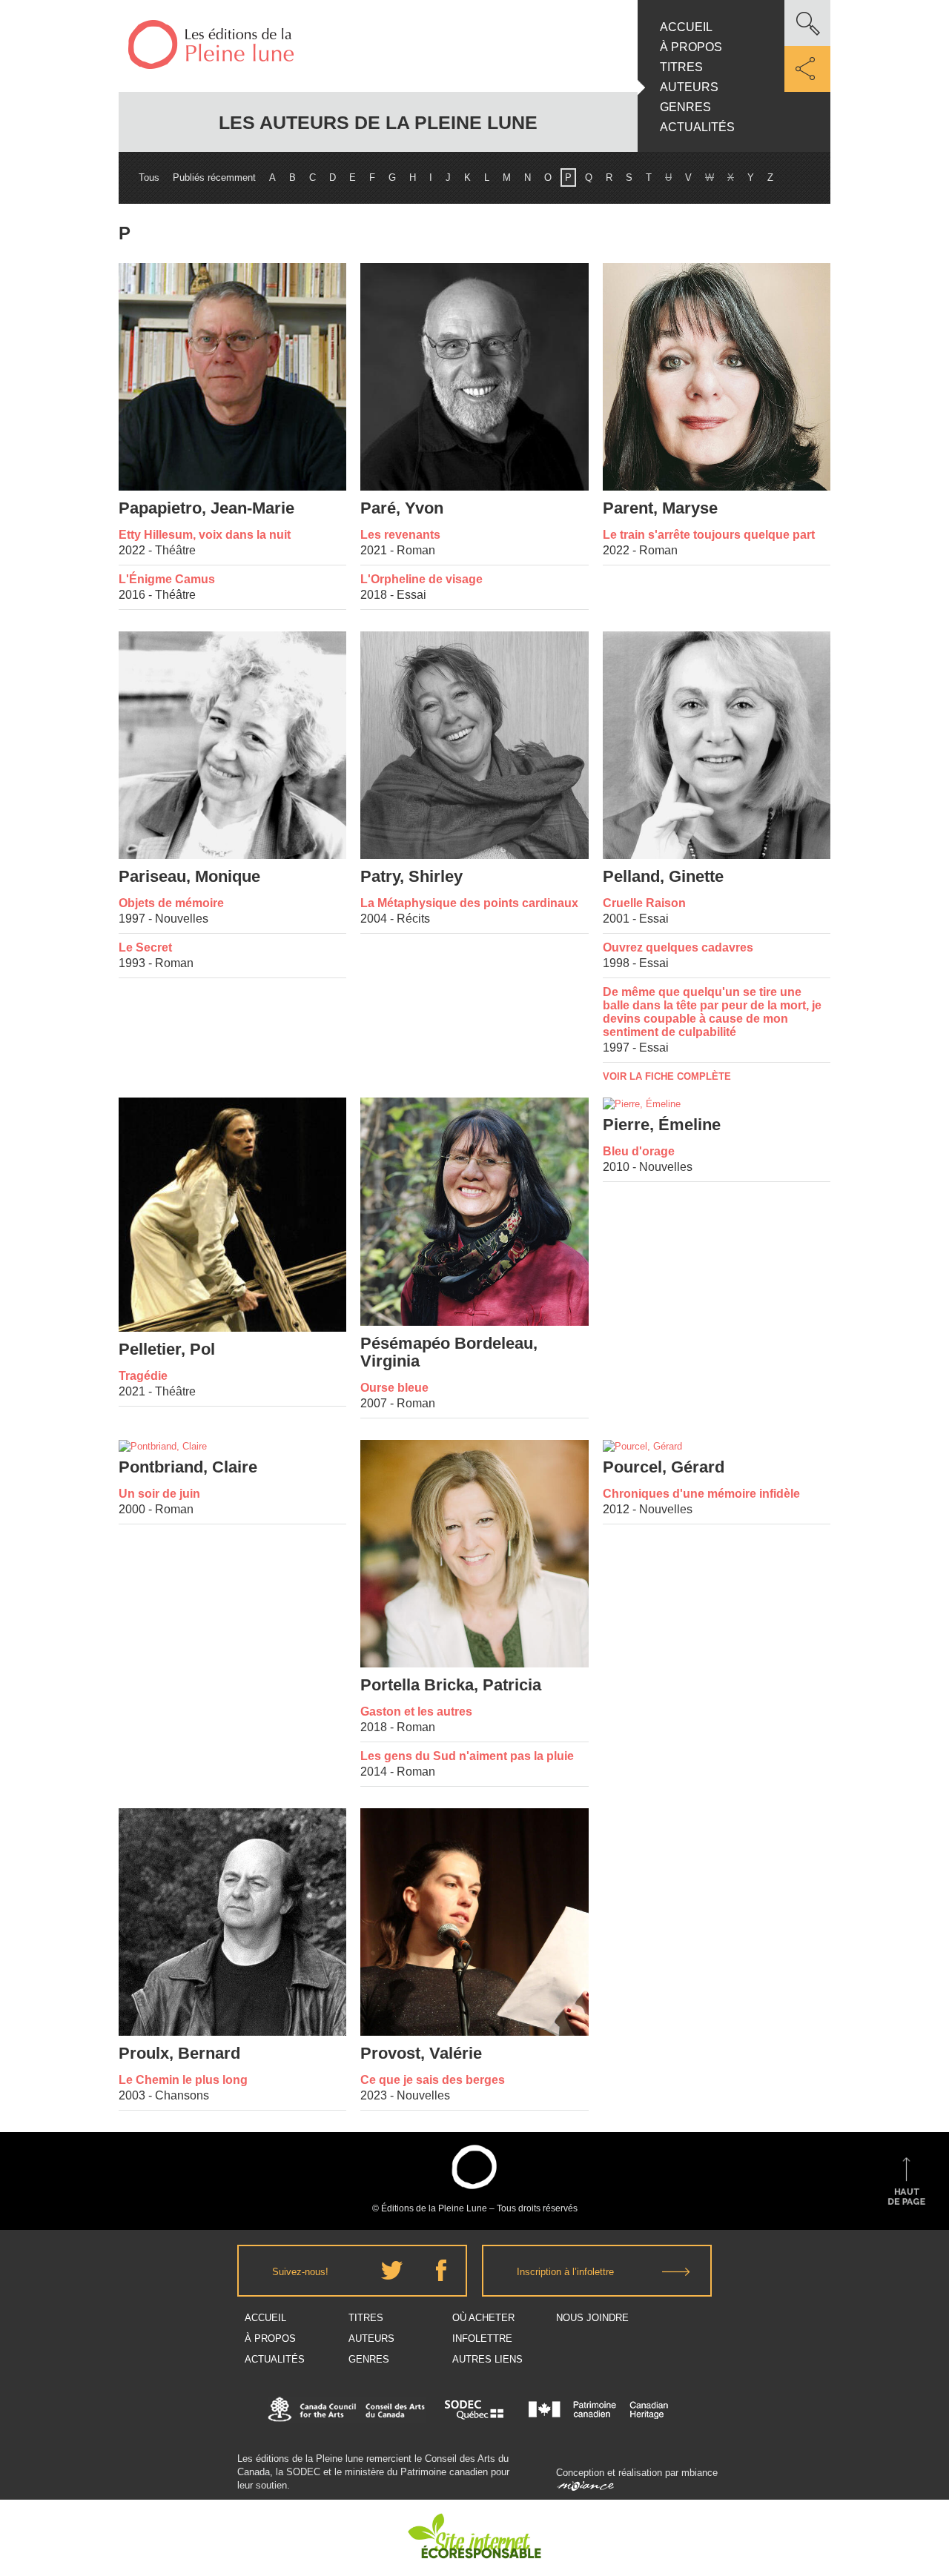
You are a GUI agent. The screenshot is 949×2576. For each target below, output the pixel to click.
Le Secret (145, 947)
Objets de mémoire (171, 903)
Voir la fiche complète (667, 1076)
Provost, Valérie (421, 2054)
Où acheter (483, 2318)
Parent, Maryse (660, 508)
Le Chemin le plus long (183, 2080)
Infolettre (482, 2338)
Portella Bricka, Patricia (451, 1685)
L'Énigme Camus (167, 579)
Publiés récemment (214, 177)
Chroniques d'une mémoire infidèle (701, 1494)
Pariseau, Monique (189, 877)
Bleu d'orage (639, 1151)
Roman (416, 550)
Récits (413, 919)
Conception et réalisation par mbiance (637, 2473)
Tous (149, 177)
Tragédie (143, 1376)
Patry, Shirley (411, 877)
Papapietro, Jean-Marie (206, 508)
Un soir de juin (159, 1494)
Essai (411, 595)
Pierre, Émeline (662, 1125)
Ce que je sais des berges (433, 2080)
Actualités (697, 127)
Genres (685, 107)
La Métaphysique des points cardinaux (469, 903)
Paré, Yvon (402, 508)
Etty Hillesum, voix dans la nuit (205, 535)
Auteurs (689, 87)
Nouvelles (182, 919)
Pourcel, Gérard (664, 1467)
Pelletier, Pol (167, 1350)
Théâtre (175, 550)
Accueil (686, 27)
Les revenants (400, 535)
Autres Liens (487, 2359)
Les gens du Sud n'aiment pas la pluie (467, 1756)
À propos (691, 47)
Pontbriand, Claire (188, 1467)
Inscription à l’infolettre (565, 2272)
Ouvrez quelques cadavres (678, 947)
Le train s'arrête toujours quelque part (709, 535)
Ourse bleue (394, 1388)
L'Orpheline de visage (421, 579)
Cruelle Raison (644, 903)
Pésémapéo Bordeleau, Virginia (449, 1352)
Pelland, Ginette (663, 877)
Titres (681, 67)
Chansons (182, 2095)
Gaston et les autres (416, 1712)
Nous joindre (592, 2318)
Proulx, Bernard (179, 2054)
